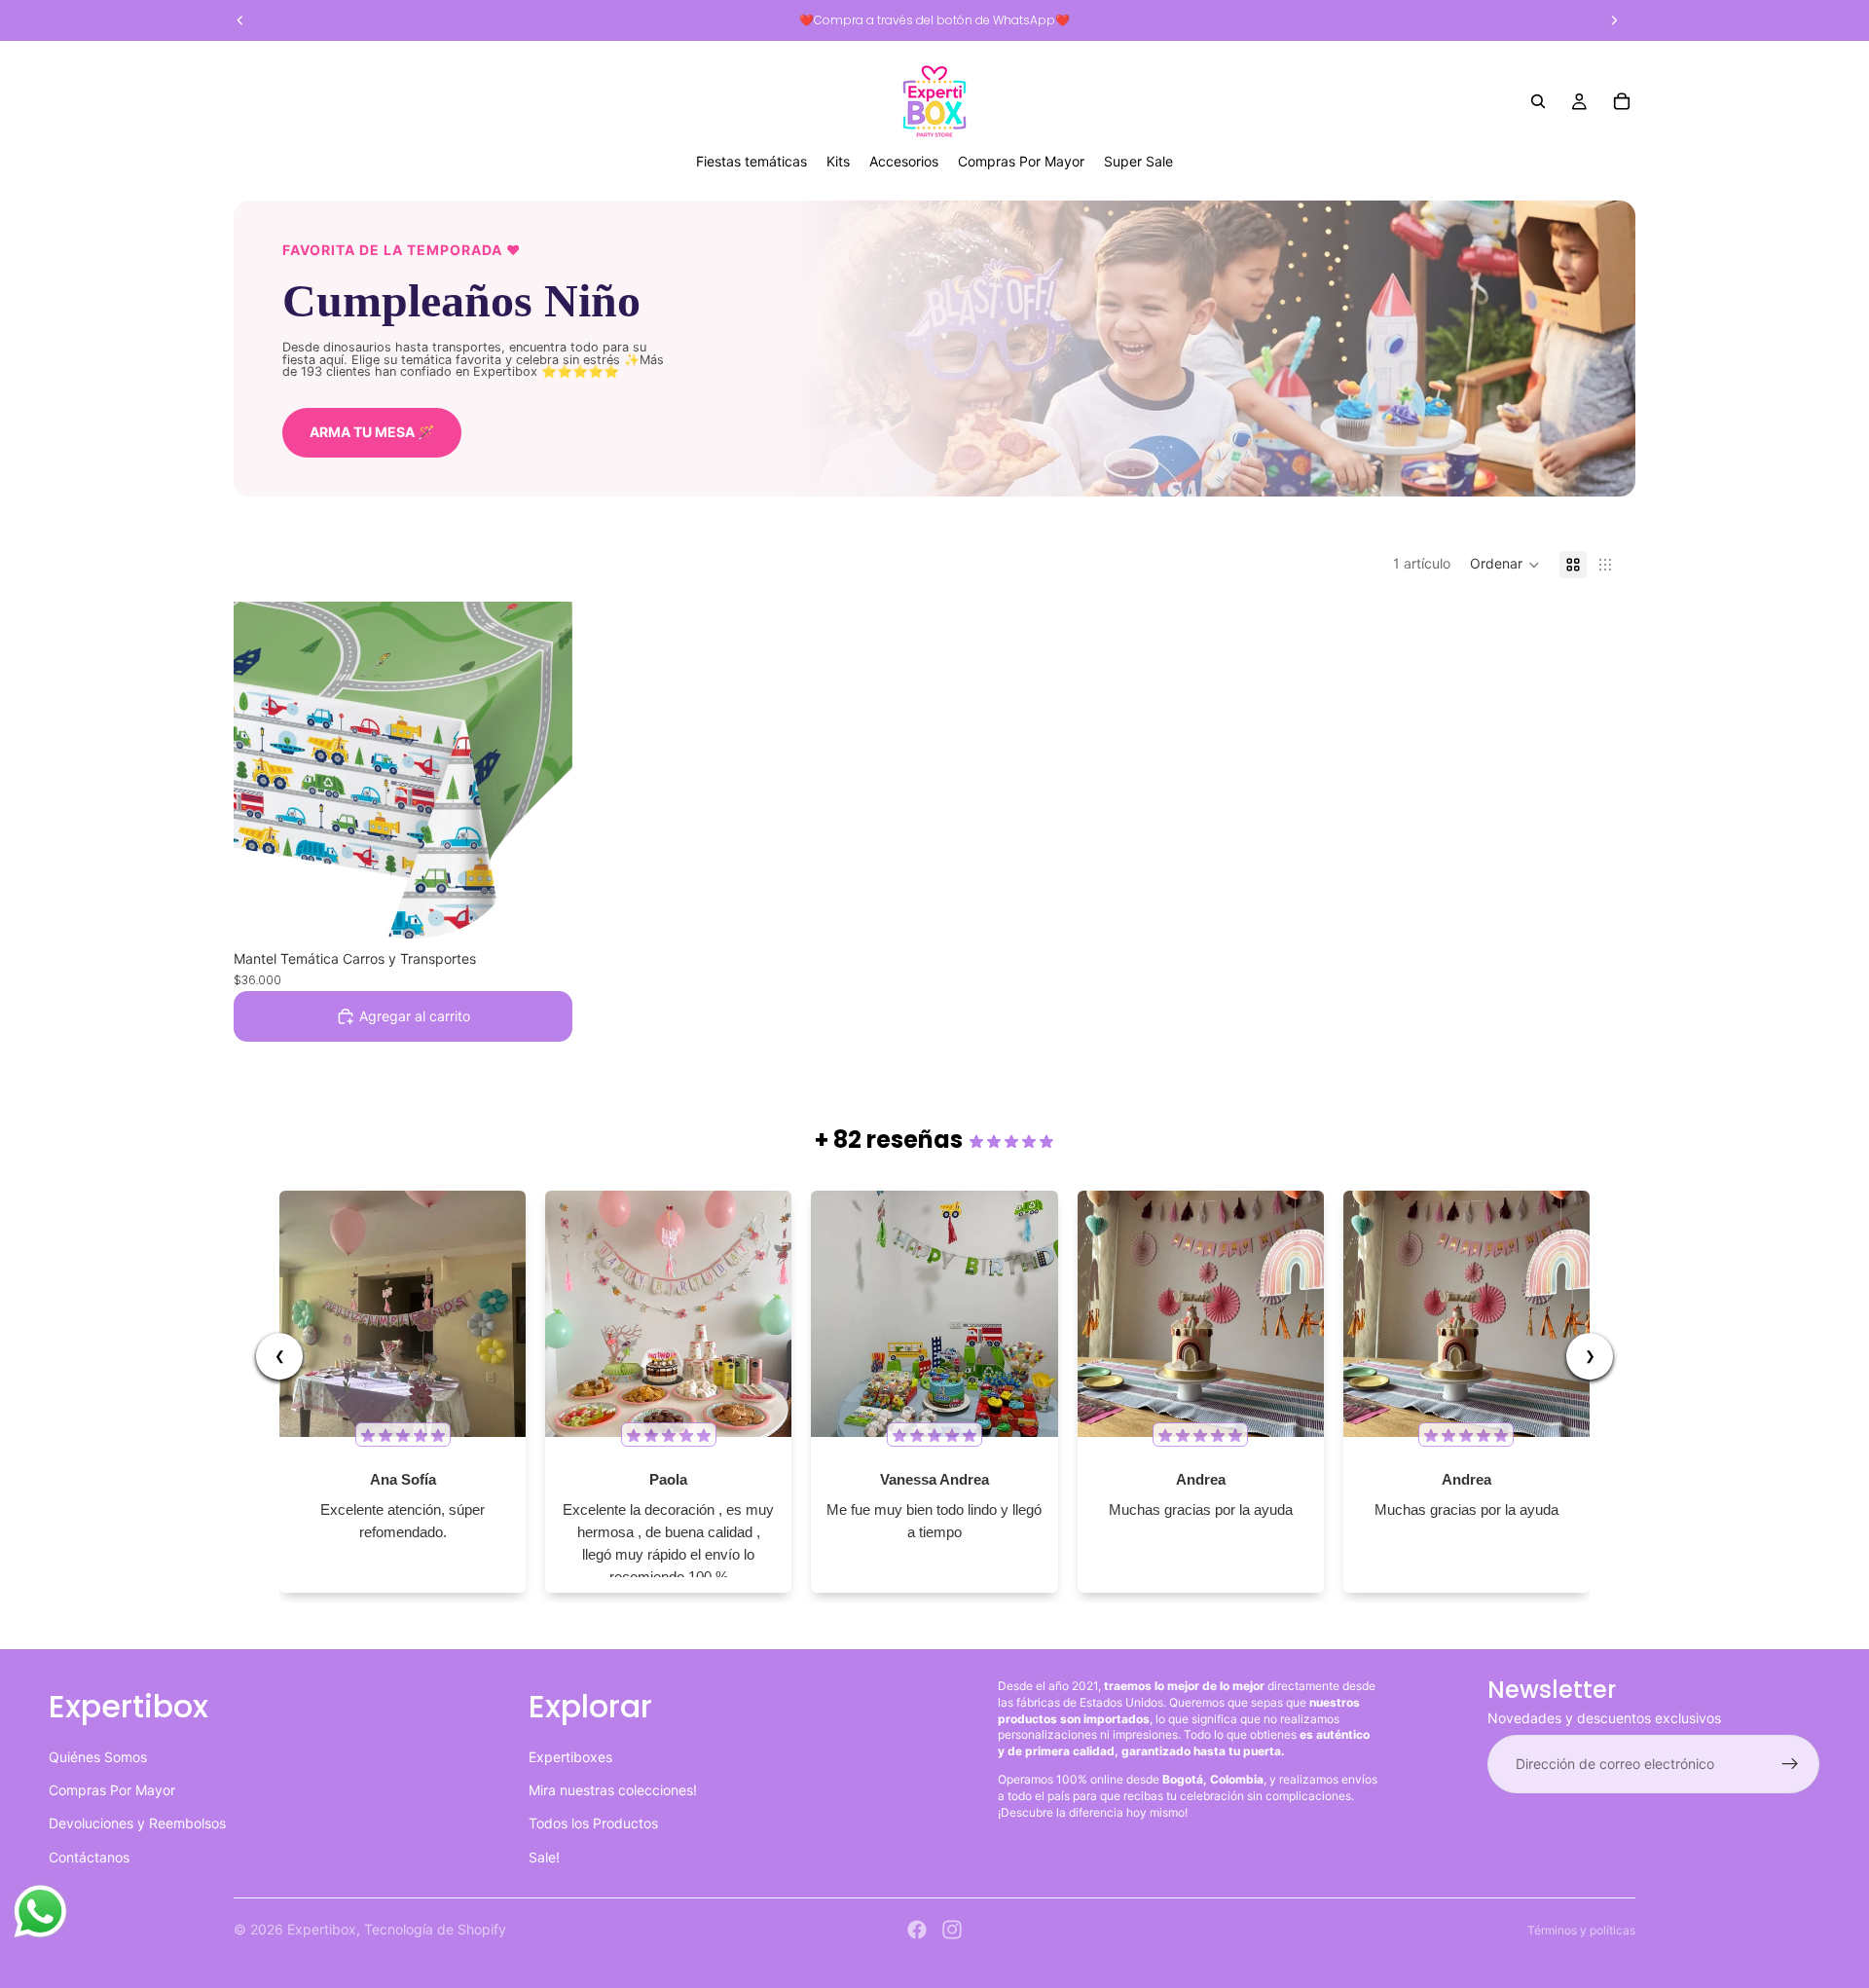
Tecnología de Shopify (435, 1929)
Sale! (544, 1857)
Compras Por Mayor (112, 1790)
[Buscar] (1538, 101)
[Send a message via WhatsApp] (40, 1912)
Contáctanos (89, 1857)
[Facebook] (917, 1930)
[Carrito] (1622, 101)
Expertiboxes (570, 1756)
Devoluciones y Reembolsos (137, 1823)
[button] (1505, 565)
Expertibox (322, 1929)
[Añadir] (542, 910)
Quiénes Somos (98, 1756)
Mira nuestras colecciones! (613, 1790)
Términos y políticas (1581, 1930)
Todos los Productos (593, 1823)
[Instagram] (952, 1930)
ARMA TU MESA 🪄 (372, 432)
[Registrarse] (1790, 1764)
